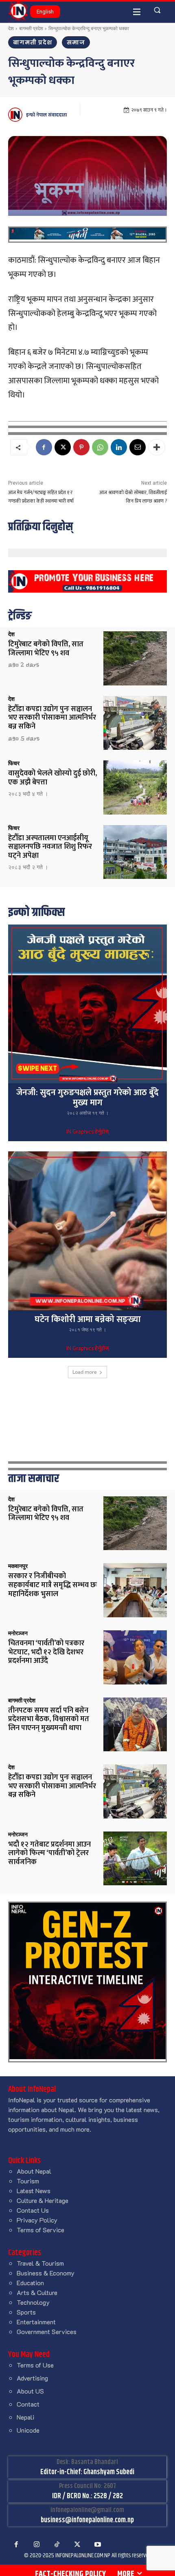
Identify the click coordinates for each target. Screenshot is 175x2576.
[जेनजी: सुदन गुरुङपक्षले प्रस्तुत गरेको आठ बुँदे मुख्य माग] (87, 1004)
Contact (28, 2404)
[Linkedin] (119, 447)
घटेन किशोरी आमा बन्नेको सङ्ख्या (88, 1319)
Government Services (47, 2331)
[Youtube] (98, 2545)
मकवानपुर (18, 1566)
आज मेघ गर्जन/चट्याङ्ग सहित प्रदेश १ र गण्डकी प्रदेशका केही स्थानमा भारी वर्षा (41, 497)
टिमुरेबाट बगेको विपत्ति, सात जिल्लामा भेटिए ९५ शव (46, 649)
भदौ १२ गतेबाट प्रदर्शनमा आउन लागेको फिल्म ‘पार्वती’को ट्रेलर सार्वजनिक (49, 1853)
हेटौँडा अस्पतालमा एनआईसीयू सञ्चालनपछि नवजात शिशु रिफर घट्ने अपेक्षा (50, 847)
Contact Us (33, 2210)
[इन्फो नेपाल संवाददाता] (16, 115)
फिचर (14, 763)
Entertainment (36, 2322)
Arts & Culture (37, 2292)
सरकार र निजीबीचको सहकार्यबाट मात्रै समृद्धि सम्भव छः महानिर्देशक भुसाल (52, 1585)
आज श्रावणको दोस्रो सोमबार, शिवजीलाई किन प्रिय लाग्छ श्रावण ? (133, 497)
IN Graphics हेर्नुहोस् (87, 1132)
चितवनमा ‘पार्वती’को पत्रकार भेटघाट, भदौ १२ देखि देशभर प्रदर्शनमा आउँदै (46, 1652)
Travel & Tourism (40, 2263)
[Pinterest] (81, 447)
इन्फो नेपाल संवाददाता (46, 115)
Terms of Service (40, 2230)
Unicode (28, 2430)
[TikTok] (57, 2545)
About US (30, 2391)
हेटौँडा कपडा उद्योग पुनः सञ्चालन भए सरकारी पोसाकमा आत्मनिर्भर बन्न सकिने (52, 718)
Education (30, 2283)
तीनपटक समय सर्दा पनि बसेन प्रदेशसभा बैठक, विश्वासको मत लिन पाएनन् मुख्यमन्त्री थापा (49, 1719)
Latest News (34, 2191)
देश (11, 28)
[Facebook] (44, 447)
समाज (76, 42)
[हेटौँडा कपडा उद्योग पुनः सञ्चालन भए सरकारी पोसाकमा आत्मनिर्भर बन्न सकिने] (135, 723)
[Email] (138, 447)
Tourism (28, 2181)
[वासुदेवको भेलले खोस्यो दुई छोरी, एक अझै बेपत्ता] (135, 787)
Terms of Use (35, 2365)
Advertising (32, 2378)
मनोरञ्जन (18, 1633)
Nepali (25, 2417)
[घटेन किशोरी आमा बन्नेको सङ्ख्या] (87, 1231)
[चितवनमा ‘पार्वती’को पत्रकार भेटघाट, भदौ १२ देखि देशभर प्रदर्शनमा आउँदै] (135, 1657)
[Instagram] (37, 2545)
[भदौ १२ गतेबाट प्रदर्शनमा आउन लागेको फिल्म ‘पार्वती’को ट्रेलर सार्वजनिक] (135, 1859)
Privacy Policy (37, 2220)
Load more (85, 1372)
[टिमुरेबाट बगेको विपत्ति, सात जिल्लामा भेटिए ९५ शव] (135, 658)
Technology (33, 2302)
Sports (26, 2312)
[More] (157, 447)
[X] (63, 447)
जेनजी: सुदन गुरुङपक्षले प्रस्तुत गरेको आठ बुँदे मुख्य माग (87, 1098)
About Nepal (34, 2171)
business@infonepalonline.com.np (87, 2520)
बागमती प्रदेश (31, 28)
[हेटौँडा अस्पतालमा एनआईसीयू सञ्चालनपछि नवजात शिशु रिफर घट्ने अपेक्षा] (135, 852)
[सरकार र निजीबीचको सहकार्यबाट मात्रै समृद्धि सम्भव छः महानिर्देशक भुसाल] (135, 1590)
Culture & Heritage (43, 2200)
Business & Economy (46, 2273)
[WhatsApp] (100, 447)
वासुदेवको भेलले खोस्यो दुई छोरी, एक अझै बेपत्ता (52, 778)
